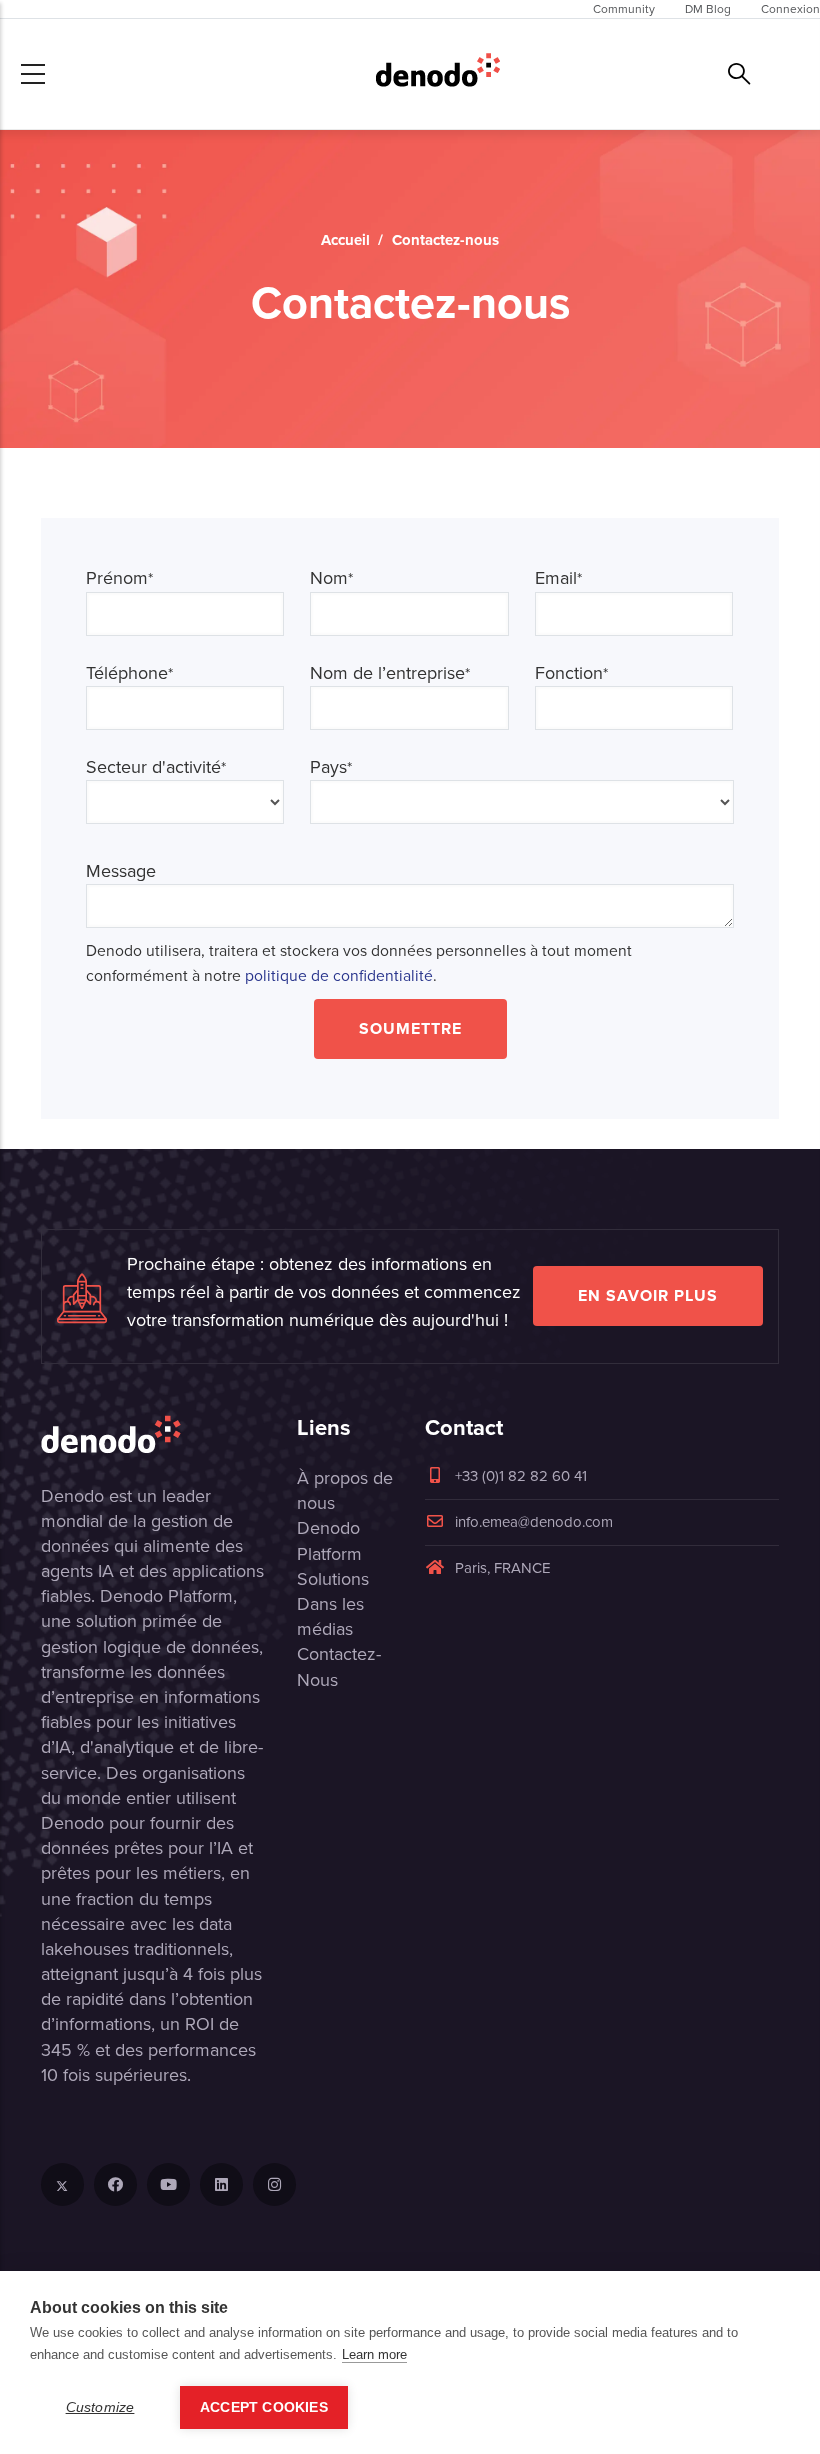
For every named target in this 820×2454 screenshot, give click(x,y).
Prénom (119, 578)
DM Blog (708, 9)
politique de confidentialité (339, 975)
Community (624, 9)
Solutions (333, 1579)
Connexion (790, 9)
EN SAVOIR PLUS (648, 1295)
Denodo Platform (329, 1540)
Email (558, 578)
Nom (331, 578)
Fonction (571, 673)
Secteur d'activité (156, 767)
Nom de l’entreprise (390, 673)
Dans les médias (330, 1616)
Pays (331, 767)
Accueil (345, 240)
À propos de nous (345, 1490)
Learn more (374, 2354)
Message (121, 871)
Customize (100, 2407)
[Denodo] (438, 74)
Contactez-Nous (339, 1666)
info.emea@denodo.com (534, 1522)
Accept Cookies (264, 2407)
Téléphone (129, 673)
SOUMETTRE (410, 1028)
